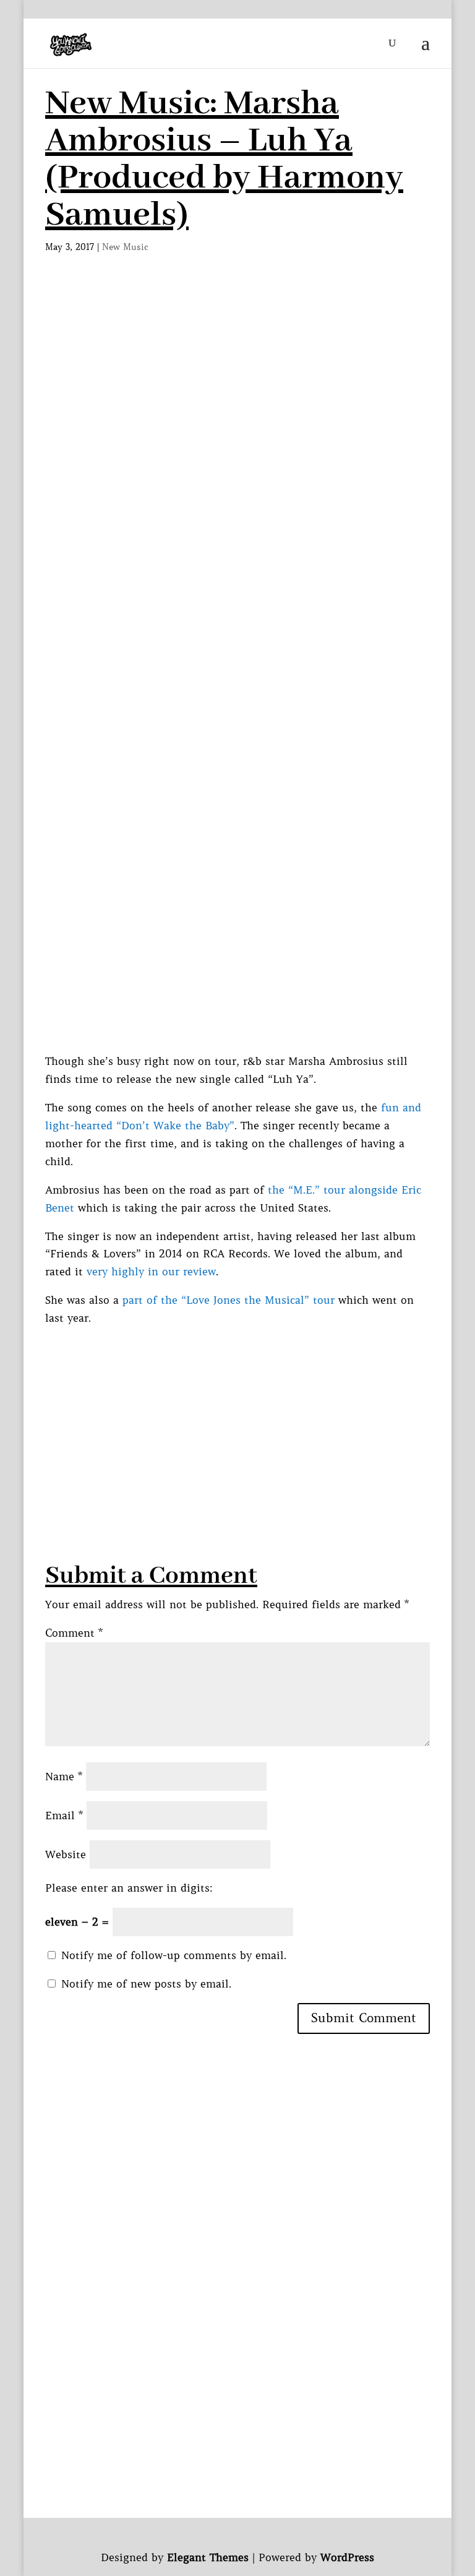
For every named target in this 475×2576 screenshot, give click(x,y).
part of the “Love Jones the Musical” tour (229, 1300)
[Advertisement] (237, 378)
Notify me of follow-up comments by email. (174, 1955)
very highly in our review (151, 1272)
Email (64, 1816)
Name (64, 1777)
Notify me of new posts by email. (146, 1984)
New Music (125, 247)
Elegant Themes (208, 2557)
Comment (74, 1633)
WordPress (347, 2557)
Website (66, 1854)
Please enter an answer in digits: (129, 1888)
